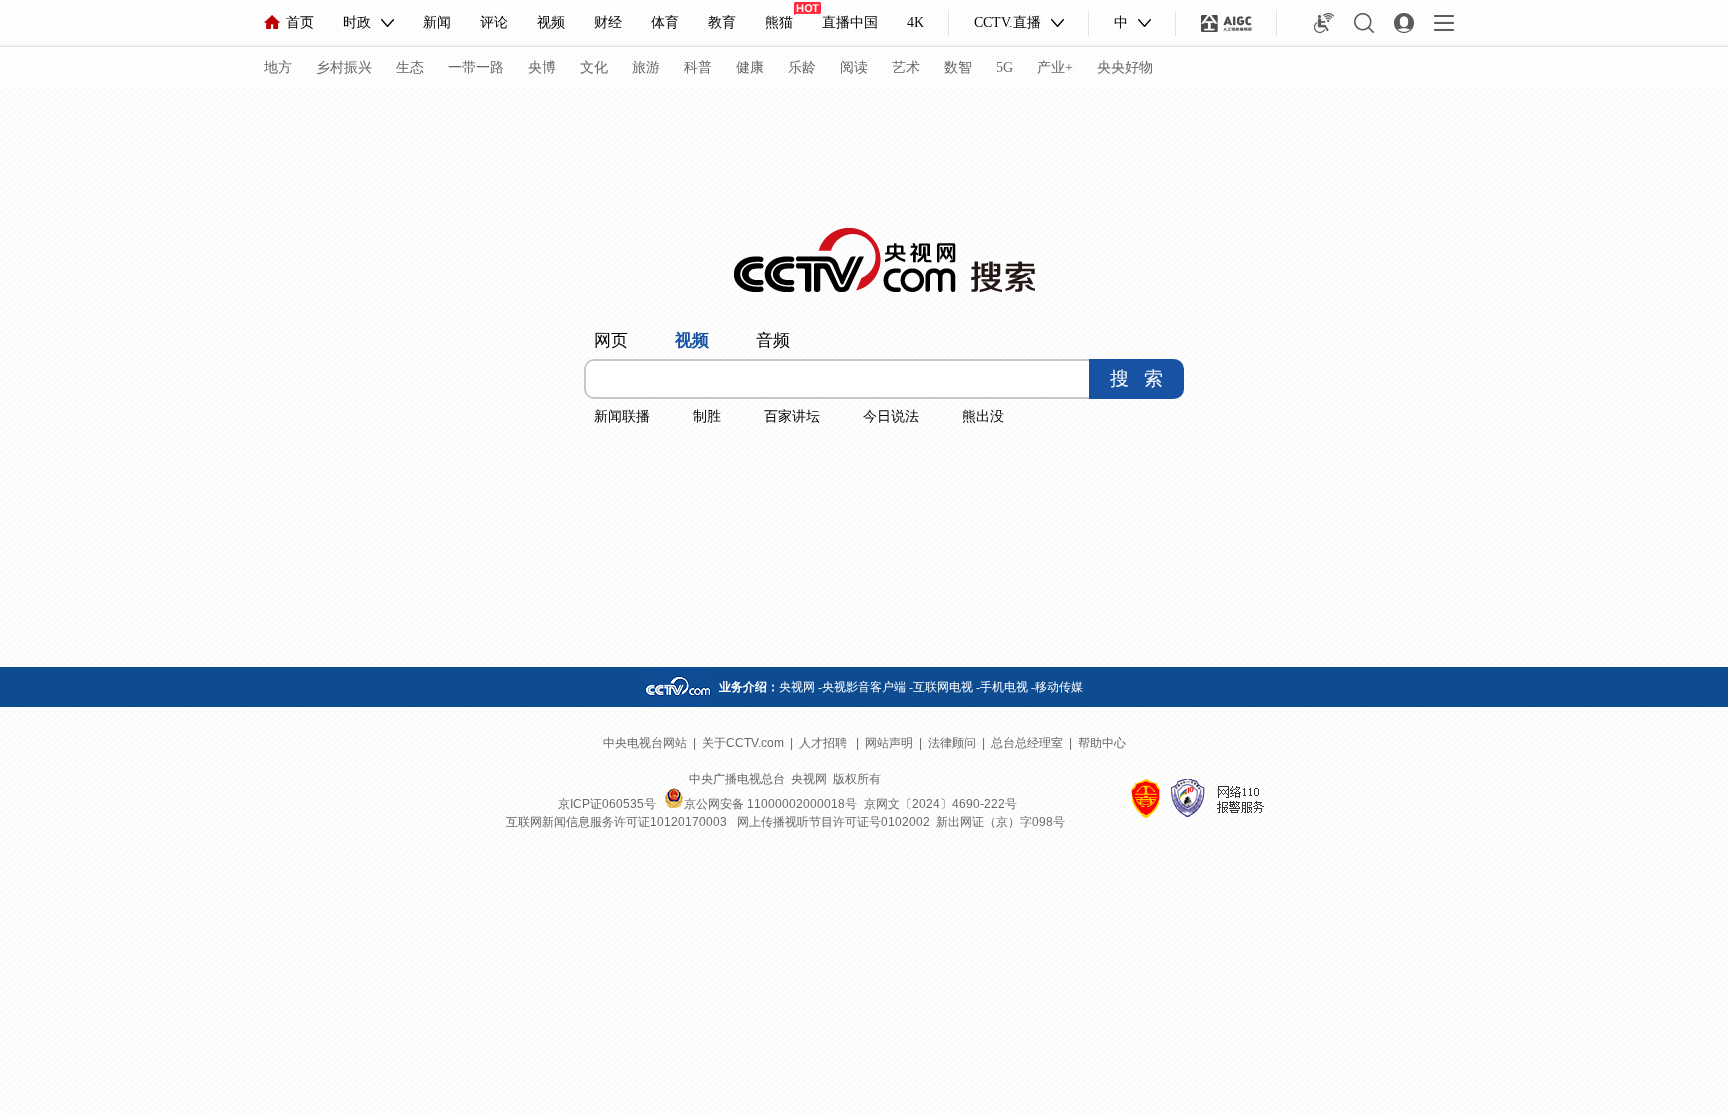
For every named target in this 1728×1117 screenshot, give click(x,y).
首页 (300, 22)
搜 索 (1136, 378)
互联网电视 (943, 687)
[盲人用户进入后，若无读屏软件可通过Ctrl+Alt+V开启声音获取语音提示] (1324, 23)
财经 (608, 22)
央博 (542, 67)
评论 (494, 22)
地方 (278, 67)
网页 (611, 340)
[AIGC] (1226, 23)
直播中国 (850, 22)
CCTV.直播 (1007, 22)
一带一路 (476, 67)
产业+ (1055, 67)
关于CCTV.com (743, 743)
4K (915, 22)
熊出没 (983, 416)
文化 (594, 67)
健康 (750, 67)
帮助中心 (1102, 743)
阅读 (854, 67)
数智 (958, 67)
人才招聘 (824, 743)
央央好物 (1125, 67)
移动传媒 (1059, 687)
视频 (551, 22)
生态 (410, 67)
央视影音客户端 (864, 687)
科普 (698, 67)
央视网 (797, 687)
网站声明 (889, 743)
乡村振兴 (344, 67)
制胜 (707, 416)
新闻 (437, 22)
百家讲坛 (792, 416)
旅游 (646, 67)
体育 (665, 22)
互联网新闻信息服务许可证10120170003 (616, 822)
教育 (722, 22)
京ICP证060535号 (607, 804)
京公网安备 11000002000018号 (770, 804)
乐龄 (802, 67)
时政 (357, 22)
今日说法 (891, 416)
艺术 (906, 67)
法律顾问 (952, 743)
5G (1004, 67)
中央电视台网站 (645, 743)
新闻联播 (622, 416)
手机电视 (1004, 687)
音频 (773, 340)
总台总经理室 (1027, 743)
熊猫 (779, 22)
